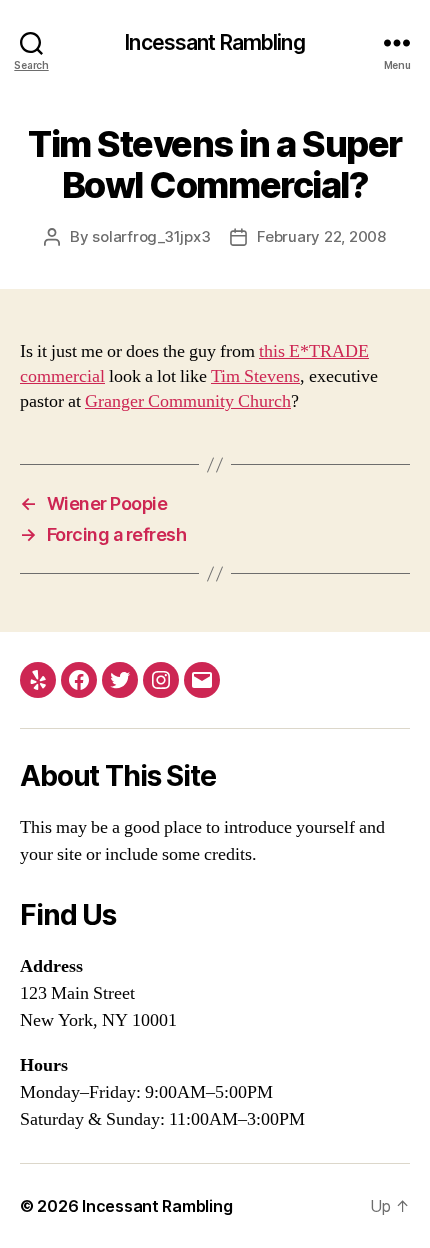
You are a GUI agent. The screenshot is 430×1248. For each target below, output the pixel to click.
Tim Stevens (255, 376)
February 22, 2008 (321, 236)
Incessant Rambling (214, 42)
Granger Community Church (188, 401)
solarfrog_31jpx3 (151, 236)
